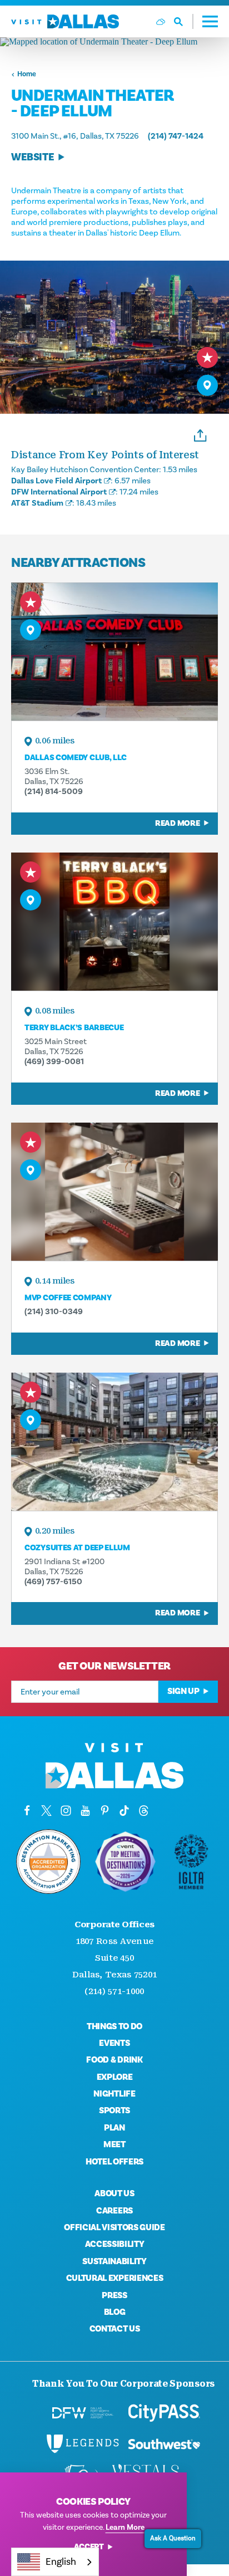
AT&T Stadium (37, 503)
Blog (115, 2312)
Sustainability (114, 2261)
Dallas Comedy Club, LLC (76, 758)
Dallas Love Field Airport (56, 481)
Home (27, 74)
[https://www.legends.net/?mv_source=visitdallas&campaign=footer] (83, 2444)
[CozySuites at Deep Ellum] (114, 1442)
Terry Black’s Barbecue (74, 1028)
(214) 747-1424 (176, 136)
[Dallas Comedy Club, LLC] (114, 652)
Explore (115, 2077)
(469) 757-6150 (53, 1581)
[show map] (207, 385)
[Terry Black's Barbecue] (114, 922)
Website (33, 157)
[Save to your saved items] (207, 357)
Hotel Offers (114, 2162)
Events (114, 2043)
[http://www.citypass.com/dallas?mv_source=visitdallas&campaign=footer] (164, 2413)
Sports (114, 2110)
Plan (114, 2128)
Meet (114, 2144)
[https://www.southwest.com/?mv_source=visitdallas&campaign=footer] (164, 2444)
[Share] (200, 434)
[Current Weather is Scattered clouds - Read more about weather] (161, 22)
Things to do (114, 2026)
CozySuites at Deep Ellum (77, 1548)
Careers (114, 2211)
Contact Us (115, 2329)
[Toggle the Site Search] (184, 21)
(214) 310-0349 (54, 1311)
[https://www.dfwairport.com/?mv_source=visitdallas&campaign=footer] (83, 2413)
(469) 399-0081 (54, 1061)
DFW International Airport (59, 492)
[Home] (65, 21)
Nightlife (114, 2094)
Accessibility (115, 2244)
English (61, 2562)
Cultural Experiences (115, 2278)
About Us (114, 2193)
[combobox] (55, 2562)
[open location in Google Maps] (114, 42)
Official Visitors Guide (114, 2227)
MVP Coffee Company (68, 1298)
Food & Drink (114, 2060)
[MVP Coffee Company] (114, 1192)
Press (114, 2295)
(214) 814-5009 (54, 791)
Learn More (125, 2527)
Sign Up (183, 1691)
